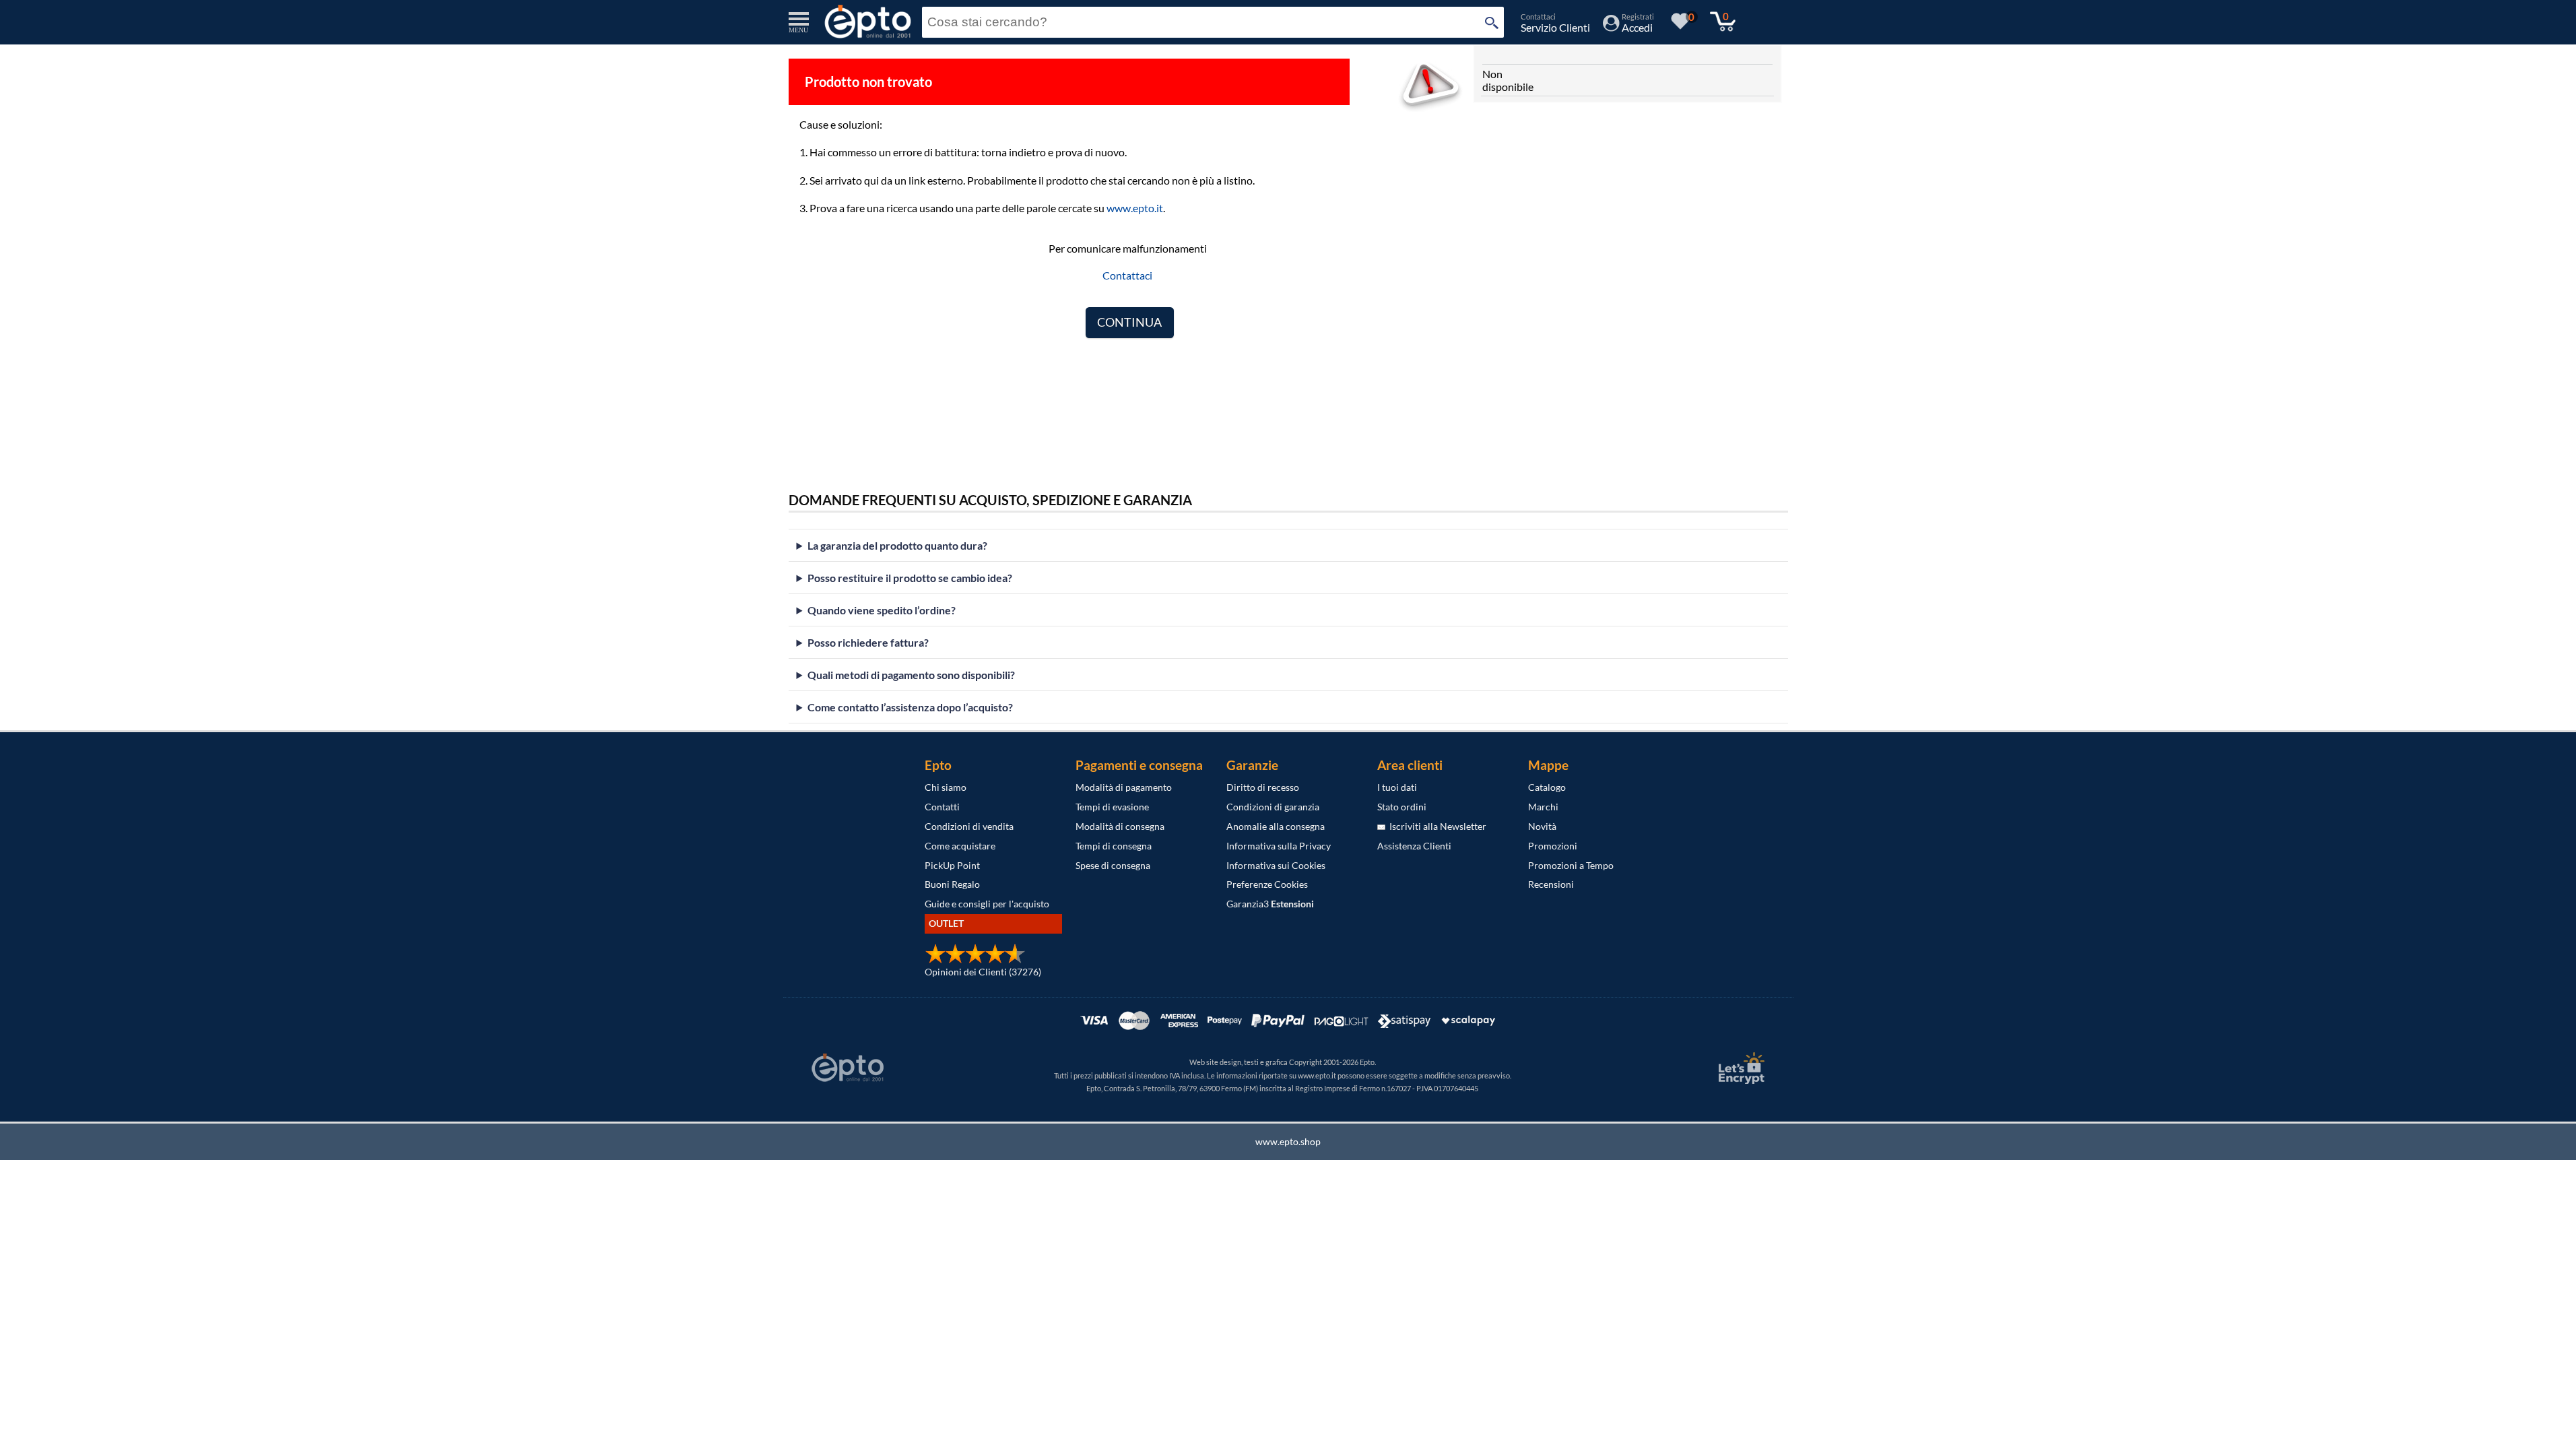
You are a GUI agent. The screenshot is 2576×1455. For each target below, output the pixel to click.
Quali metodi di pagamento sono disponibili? (911, 675)
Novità (1542, 826)
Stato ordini (1402, 807)
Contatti (942, 807)
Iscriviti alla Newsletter (1436, 826)
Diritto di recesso (1263, 787)
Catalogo (1547, 787)
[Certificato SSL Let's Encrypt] (1740, 1068)
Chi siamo (946, 787)
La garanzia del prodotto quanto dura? (897, 545)
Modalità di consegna (1120, 826)
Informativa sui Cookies (1276, 865)
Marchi (1543, 807)
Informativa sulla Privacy (1279, 846)
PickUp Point (952, 865)
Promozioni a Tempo (1571, 865)
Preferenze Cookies (1267, 884)
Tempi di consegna (1114, 846)
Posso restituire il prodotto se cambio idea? (910, 578)
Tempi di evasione (1112, 807)
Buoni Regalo (952, 884)
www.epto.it (1135, 208)
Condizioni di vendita (969, 826)
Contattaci (1127, 275)
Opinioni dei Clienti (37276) (983, 972)
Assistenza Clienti (1414, 846)
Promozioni (1553, 846)
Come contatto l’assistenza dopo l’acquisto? (910, 707)
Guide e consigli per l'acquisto (987, 904)
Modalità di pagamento (1124, 787)
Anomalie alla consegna (1276, 826)
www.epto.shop (1288, 1141)
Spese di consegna (1113, 865)
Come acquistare (960, 846)
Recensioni (1551, 884)
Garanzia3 (1270, 904)
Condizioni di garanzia (1273, 807)
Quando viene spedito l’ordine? (882, 610)
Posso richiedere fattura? (868, 642)
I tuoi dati (1397, 787)
